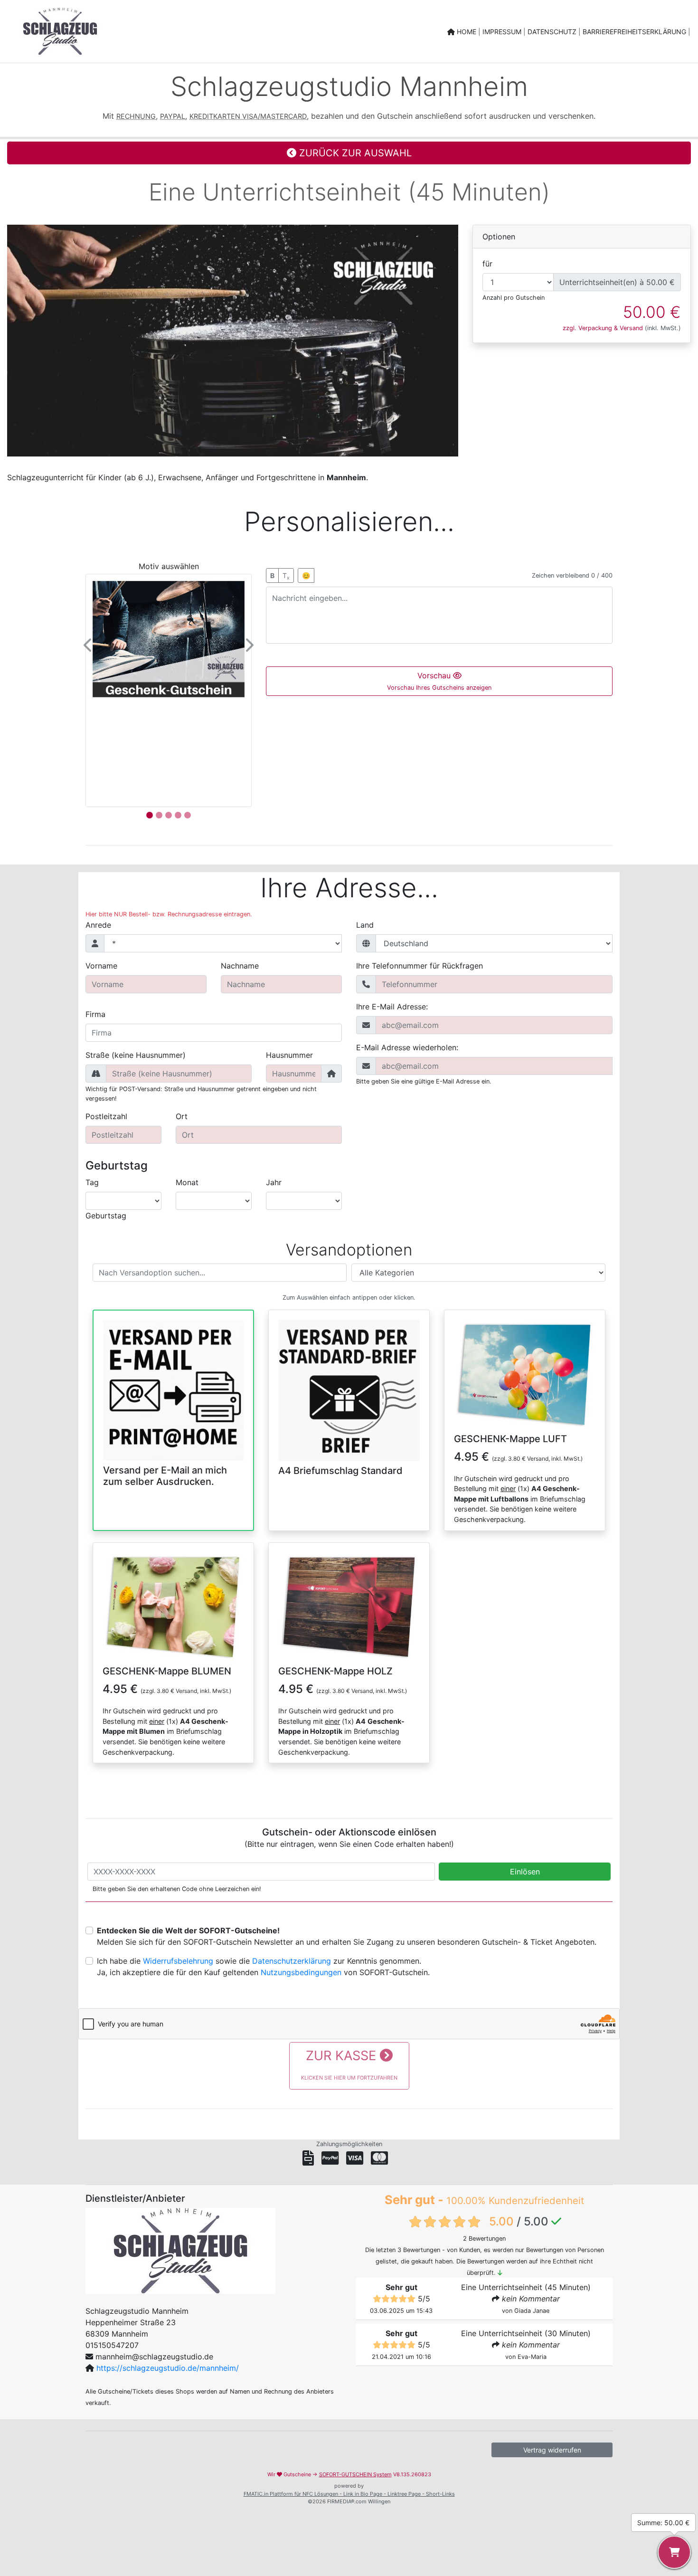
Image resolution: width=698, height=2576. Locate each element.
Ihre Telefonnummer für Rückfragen (420, 966)
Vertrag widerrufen (552, 2450)
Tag (92, 1182)
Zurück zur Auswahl (354, 153)
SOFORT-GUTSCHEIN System (355, 2474)
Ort (182, 1116)
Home (467, 32)
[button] (89, 645)
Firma (95, 1014)
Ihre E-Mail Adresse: (392, 1007)
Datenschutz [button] (553, 32)
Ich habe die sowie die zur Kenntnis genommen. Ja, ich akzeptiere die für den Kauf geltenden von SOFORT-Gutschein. (263, 1967)
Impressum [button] (503, 32)
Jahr (274, 1182)
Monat (187, 1182)
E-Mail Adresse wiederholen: (407, 1047)
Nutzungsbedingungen (301, 1972)
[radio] (173, 1402)
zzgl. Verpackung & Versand (603, 328)
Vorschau (439, 681)
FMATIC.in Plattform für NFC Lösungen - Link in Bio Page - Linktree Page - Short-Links (349, 2494)
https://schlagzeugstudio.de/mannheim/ (168, 2368)
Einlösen (525, 1872)
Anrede (98, 925)
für (487, 264)
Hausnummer (289, 1055)
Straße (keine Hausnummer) (136, 1055)
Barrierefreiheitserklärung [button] (635, 32)
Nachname (240, 966)
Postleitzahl (106, 1116)
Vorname (101, 966)
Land (365, 925)
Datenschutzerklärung (292, 1961)
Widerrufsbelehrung (178, 1961)
